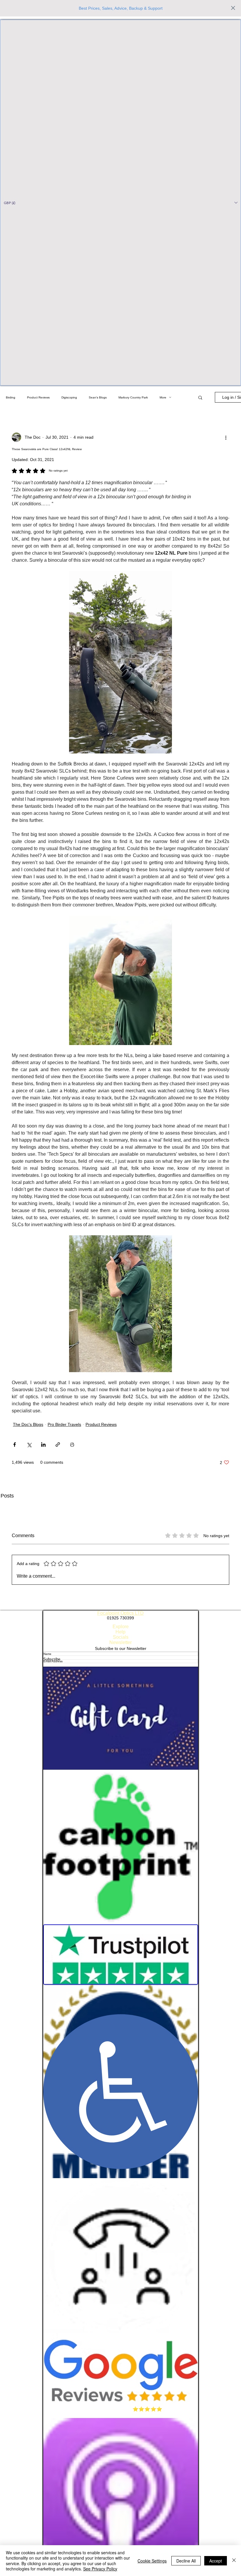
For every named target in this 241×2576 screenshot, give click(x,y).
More (163, 397)
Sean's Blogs (98, 397)
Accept (216, 2561)
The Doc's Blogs (28, 1424)
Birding (11, 397)
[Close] (234, 2561)
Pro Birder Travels (64, 1424)
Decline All (186, 2561)
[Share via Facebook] (15, 1445)
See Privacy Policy (100, 2569)
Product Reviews (38, 397)
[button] (120, 203)
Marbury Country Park (133, 397)
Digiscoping (69, 397)
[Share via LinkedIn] (43, 1445)
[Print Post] (72, 1445)
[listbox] (120, 203)
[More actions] (226, 437)
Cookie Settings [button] (152, 2561)
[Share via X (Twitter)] (29, 1445)
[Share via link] (58, 1445)
